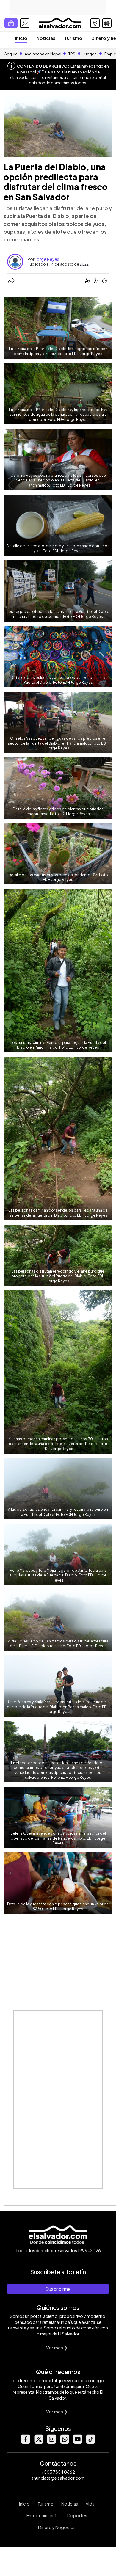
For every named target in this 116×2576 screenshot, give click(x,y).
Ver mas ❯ (57, 2347)
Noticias (46, 38)
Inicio (21, 38)
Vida (90, 2504)
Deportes (77, 2515)
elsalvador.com (24, 77)
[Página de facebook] (25, 2442)
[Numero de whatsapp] (65, 2442)
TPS (72, 54)
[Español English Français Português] (107, 23)
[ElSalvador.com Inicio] (60, 22)
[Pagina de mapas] (95, 23)
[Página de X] (38, 2442)
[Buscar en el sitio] (25, 23)
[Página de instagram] (51, 2442)
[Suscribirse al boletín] (11, 23)
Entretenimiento (43, 2515)
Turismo (73, 38)
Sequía (11, 54)
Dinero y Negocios (57, 2527)
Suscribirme (58, 2289)
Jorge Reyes (47, 259)
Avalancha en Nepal (43, 54)
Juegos (90, 54)
